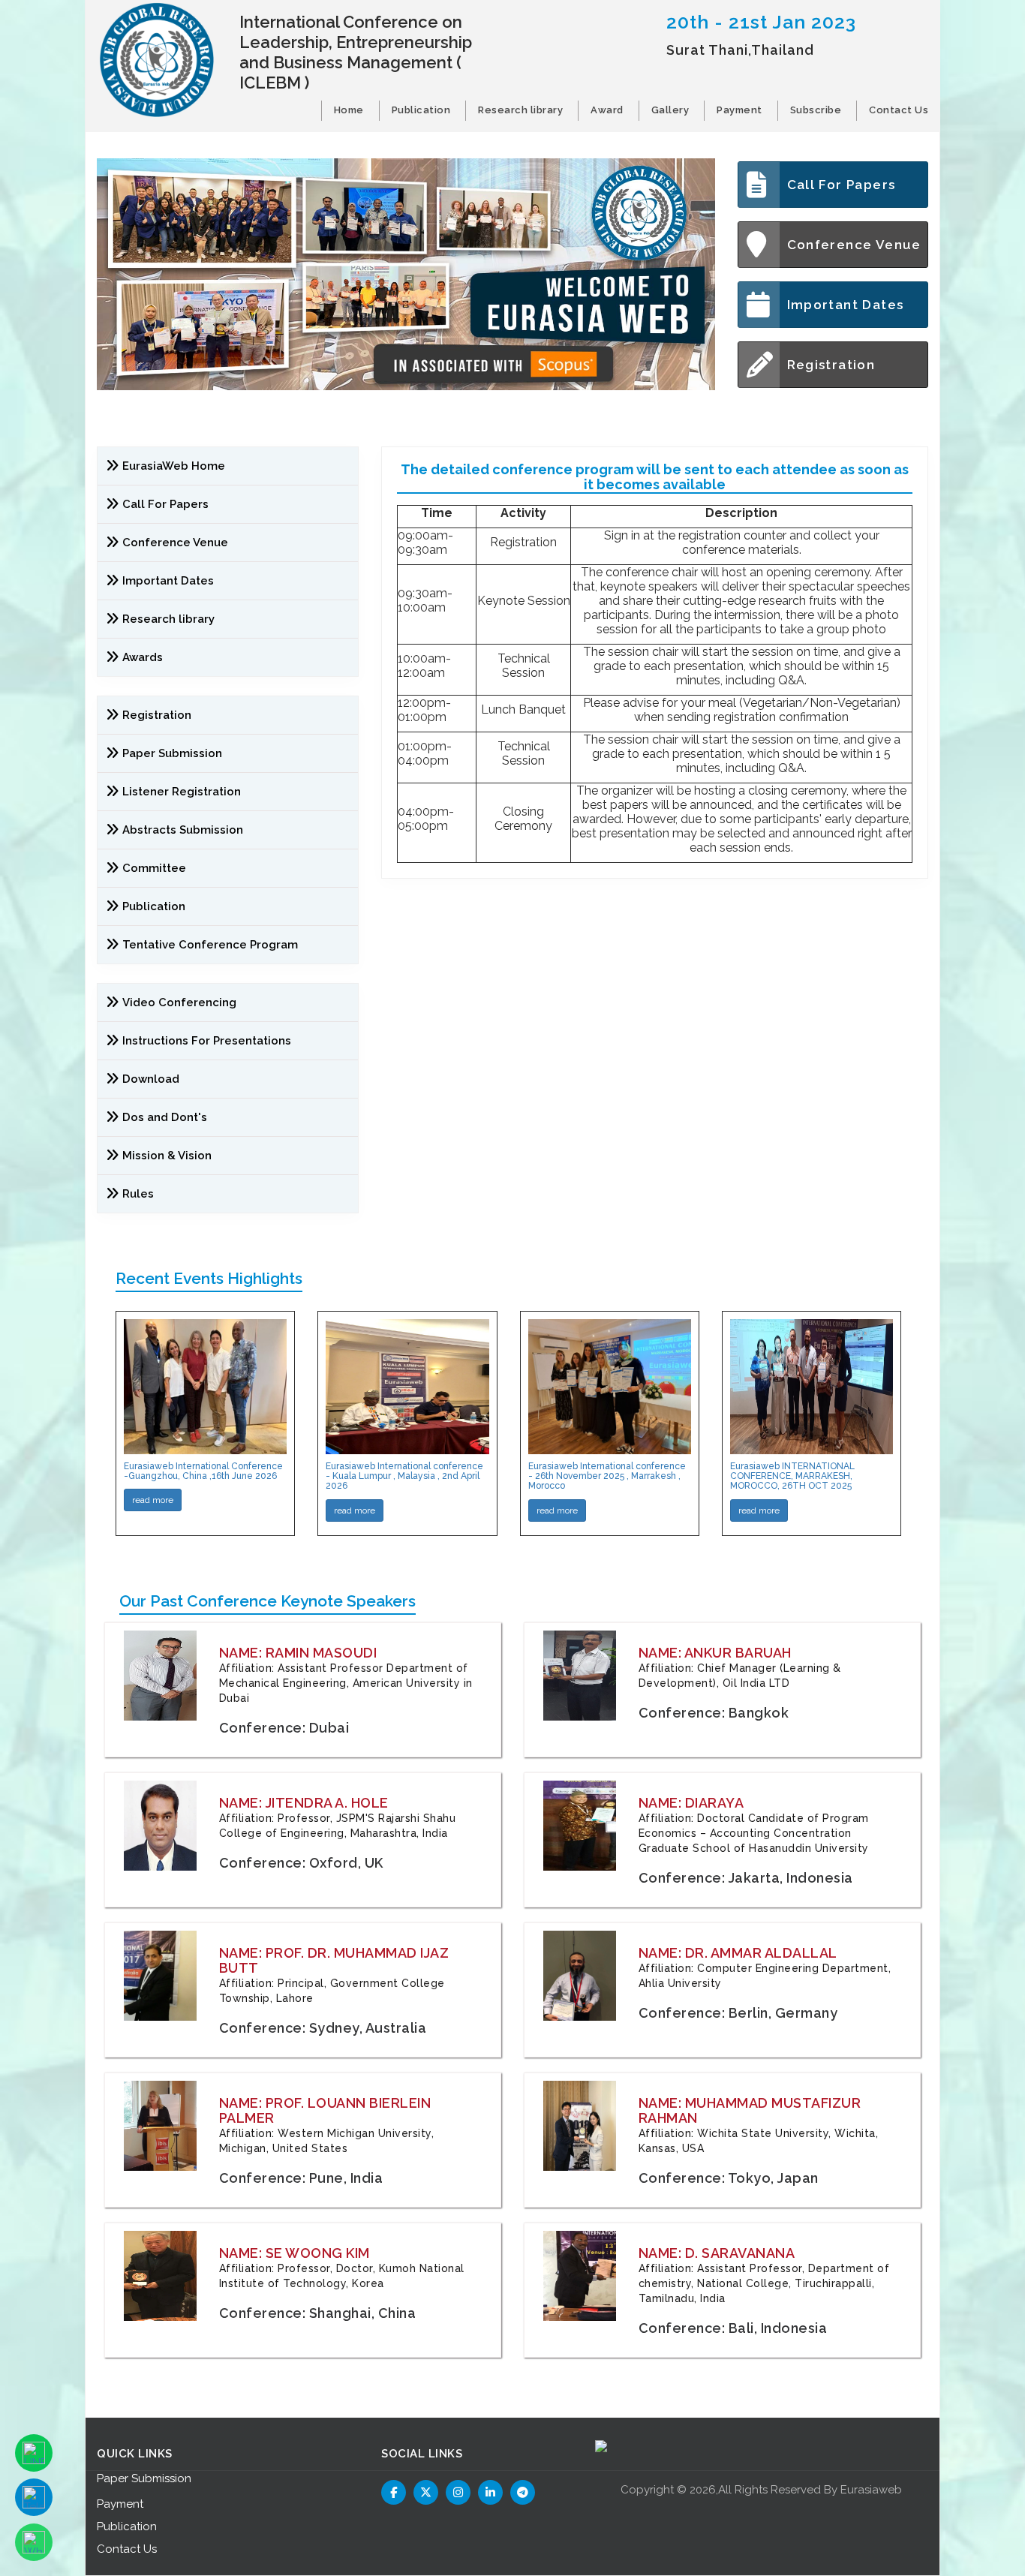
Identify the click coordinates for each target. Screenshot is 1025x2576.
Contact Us (899, 110)
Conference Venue (854, 245)
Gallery (670, 110)
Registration (831, 365)
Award (607, 110)
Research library (520, 110)
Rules (138, 1194)
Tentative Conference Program (210, 945)
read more (153, 1500)
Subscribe (816, 110)
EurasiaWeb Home (174, 466)
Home (349, 110)
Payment (739, 110)
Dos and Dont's (165, 1117)
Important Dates (846, 305)
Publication (421, 110)
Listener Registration (182, 792)
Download (151, 1079)
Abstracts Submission (183, 830)
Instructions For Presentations (207, 1041)
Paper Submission (172, 753)
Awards (143, 657)
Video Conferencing (181, 1002)
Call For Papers (842, 185)
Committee (154, 868)
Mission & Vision (167, 1156)
